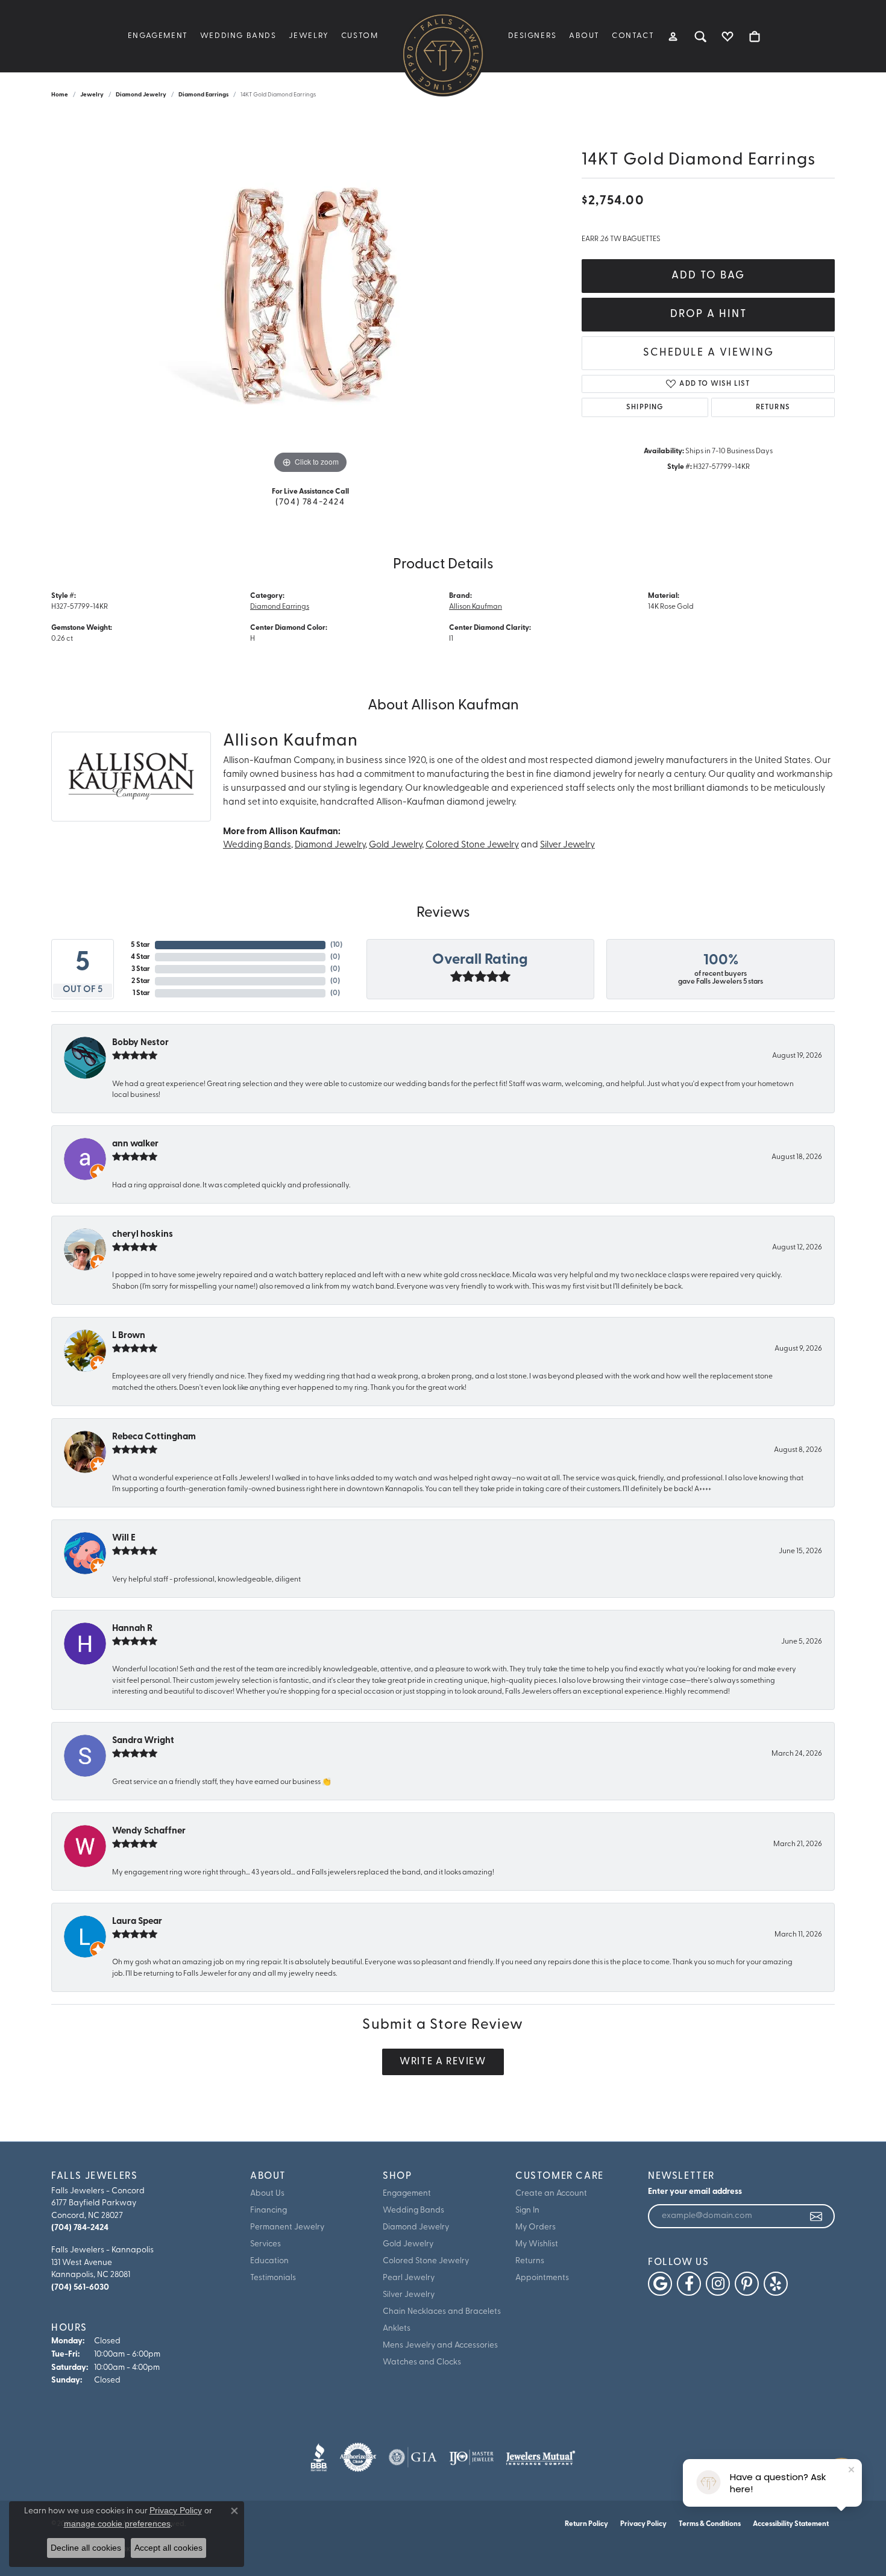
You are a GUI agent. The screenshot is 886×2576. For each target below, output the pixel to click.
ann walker (135, 1144)
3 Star (141, 969)
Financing (269, 2210)
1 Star (141, 993)
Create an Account (551, 2194)
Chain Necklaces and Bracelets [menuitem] (442, 2312)
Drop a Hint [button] (708, 314)
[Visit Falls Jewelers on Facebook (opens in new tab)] (689, 2284)
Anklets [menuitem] (397, 2329)
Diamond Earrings (203, 95)
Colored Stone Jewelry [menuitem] (426, 2261)
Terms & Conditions (710, 2524)
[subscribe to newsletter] (817, 2216)
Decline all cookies (86, 2548)
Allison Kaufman (476, 607)
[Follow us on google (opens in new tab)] (660, 2284)
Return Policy (586, 2524)
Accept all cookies (168, 2548)
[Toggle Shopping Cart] (755, 36)
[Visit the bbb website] (319, 2457)
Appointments (542, 2278)
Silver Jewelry (567, 845)
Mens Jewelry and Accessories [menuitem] (440, 2345)
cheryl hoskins (143, 1235)
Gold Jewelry (395, 845)
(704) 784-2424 (310, 502)
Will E (124, 1538)
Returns (773, 407)
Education (269, 2261)
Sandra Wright (143, 1741)
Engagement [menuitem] (407, 2194)
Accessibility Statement (791, 2524)
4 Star (140, 957)
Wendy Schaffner (149, 1831)
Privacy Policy (643, 2524)
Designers (533, 36)
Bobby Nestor (140, 1043)
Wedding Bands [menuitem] (413, 2210)
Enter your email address (695, 2192)
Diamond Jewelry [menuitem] (416, 2227)
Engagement (158, 36)
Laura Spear (137, 1922)
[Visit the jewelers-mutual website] (540, 2457)
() (336, 945)
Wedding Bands (238, 36)
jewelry (92, 95)
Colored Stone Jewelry (472, 845)
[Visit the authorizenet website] (358, 2457)
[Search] (701, 36)
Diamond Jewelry (141, 95)
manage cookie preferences (117, 2524)
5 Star (140, 945)
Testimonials (273, 2278)
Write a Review (443, 2062)
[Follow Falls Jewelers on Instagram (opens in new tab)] (718, 2284)
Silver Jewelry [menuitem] (409, 2295)
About (584, 36)
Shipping (645, 407)
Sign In (527, 2210)
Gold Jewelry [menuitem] (408, 2244)
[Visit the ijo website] (472, 2457)
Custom (360, 36)
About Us (267, 2194)
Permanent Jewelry (287, 2227)
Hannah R (132, 1629)
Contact (633, 36)
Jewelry (309, 36)
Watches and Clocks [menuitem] (422, 2362)
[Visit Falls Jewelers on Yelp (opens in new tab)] (776, 2284)
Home (60, 95)
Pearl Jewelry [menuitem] (409, 2278)
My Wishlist (537, 2244)
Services (265, 2244)
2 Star (141, 981)
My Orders (536, 2227)
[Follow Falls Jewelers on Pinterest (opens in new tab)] (747, 2284)
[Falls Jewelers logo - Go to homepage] (443, 54)
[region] (310, 296)
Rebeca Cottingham (154, 1437)
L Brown (129, 1336)
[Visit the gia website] (413, 2457)
